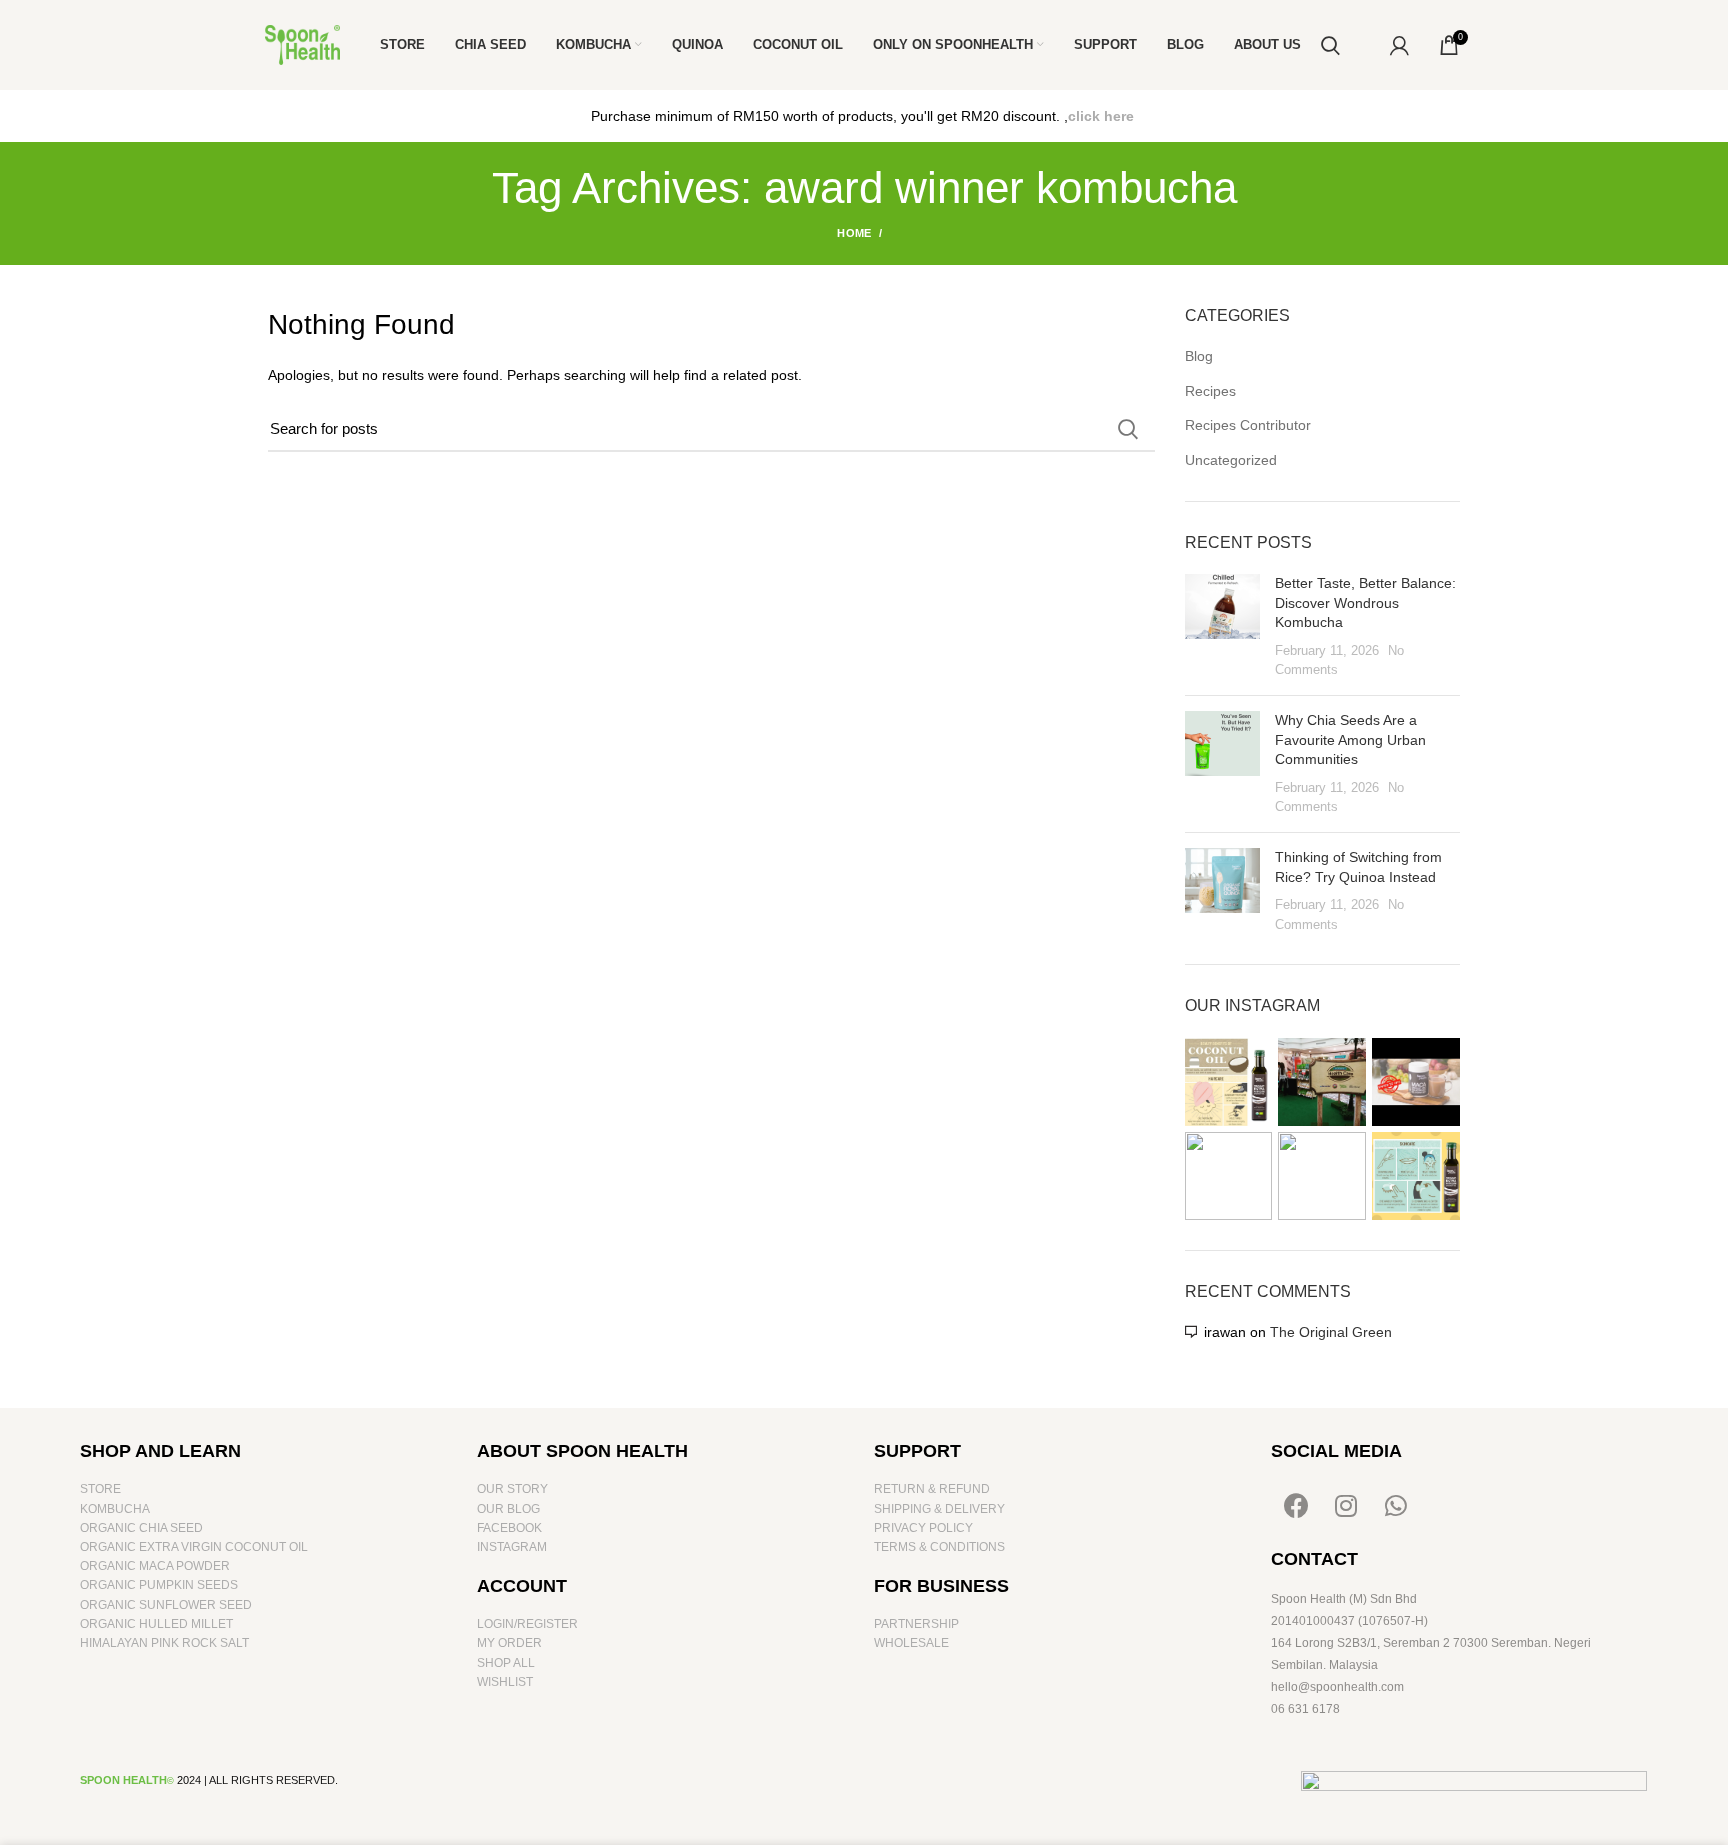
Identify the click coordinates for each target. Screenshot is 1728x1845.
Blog (1199, 356)
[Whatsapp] (1396, 1505)
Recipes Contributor (1248, 425)
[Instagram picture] (1229, 1082)
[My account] (1399, 45)
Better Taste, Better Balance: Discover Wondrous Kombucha (1365, 602)
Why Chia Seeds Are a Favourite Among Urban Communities (1350, 739)
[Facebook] (1296, 1505)
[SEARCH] (1128, 429)
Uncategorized (1231, 460)
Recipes (1210, 391)
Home (854, 233)
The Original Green (1331, 1332)
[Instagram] (1346, 1505)
